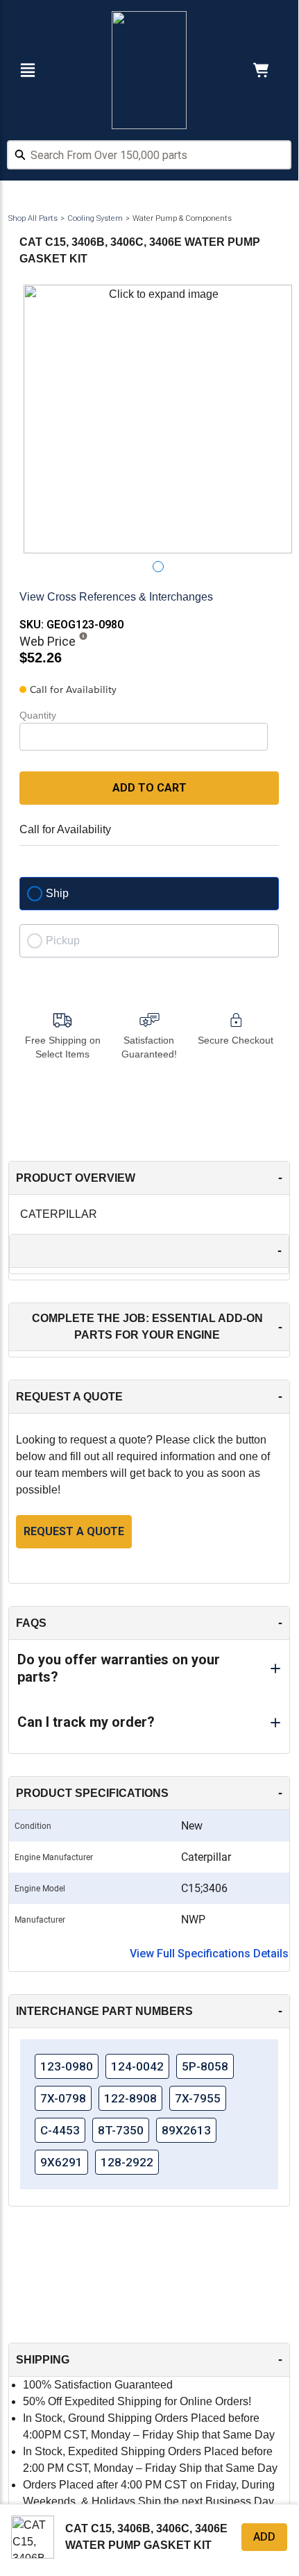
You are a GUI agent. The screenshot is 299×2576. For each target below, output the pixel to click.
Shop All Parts (33, 218)
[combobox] (149, 157)
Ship (57, 893)
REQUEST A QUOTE (74, 1531)
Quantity (38, 715)
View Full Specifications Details (209, 1954)
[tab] (158, 567)
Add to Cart (149, 788)
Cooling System (95, 218)
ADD (264, 2537)
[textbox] (149, 155)
